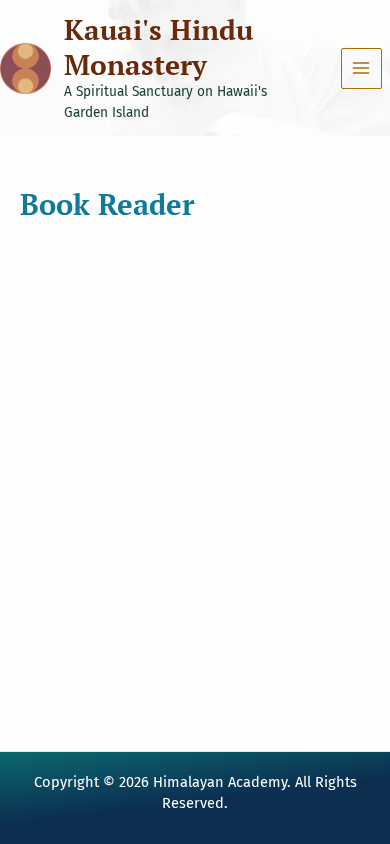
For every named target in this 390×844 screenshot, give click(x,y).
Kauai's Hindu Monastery (158, 47)
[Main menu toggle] (361, 68)
